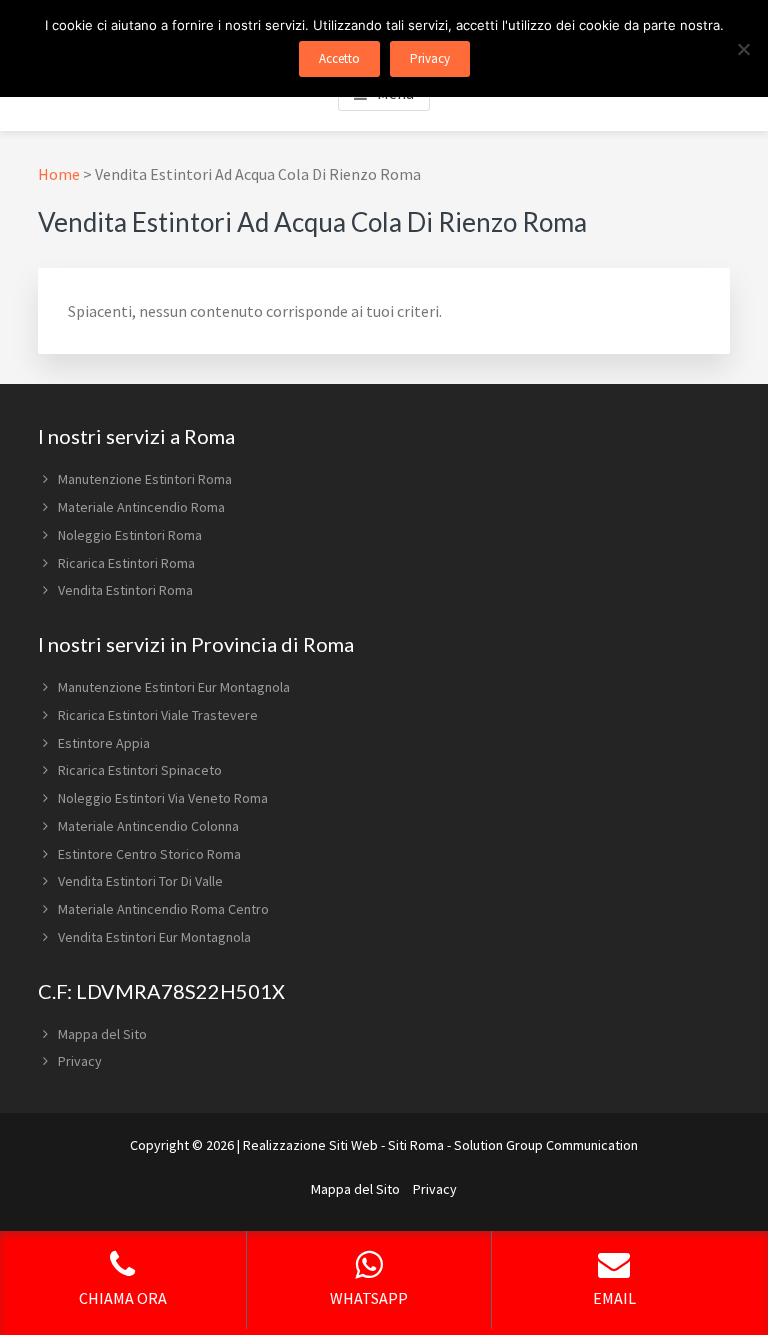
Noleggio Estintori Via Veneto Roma (163, 798)
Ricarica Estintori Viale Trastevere (158, 715)
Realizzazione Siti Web (310, 1145)
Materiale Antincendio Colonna (148, 826)
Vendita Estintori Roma (125, 590)
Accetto (339, 58)
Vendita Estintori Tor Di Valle (140, 881)
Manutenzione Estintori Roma (145, 479)
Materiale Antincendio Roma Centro (163, 909)
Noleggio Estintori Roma (130, 535)
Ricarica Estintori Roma (126, 563)
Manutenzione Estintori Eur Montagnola (174, 687)
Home (59, 174)
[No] (743, 49)
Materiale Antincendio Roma (141, 507)
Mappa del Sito (102, 1034)
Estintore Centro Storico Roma (149, 854)
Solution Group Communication (546, 1145)
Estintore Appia (104, 743)
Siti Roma (416, 1145)
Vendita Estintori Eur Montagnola (154, 937)
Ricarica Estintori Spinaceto (140, 770)
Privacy (80, 1061)
